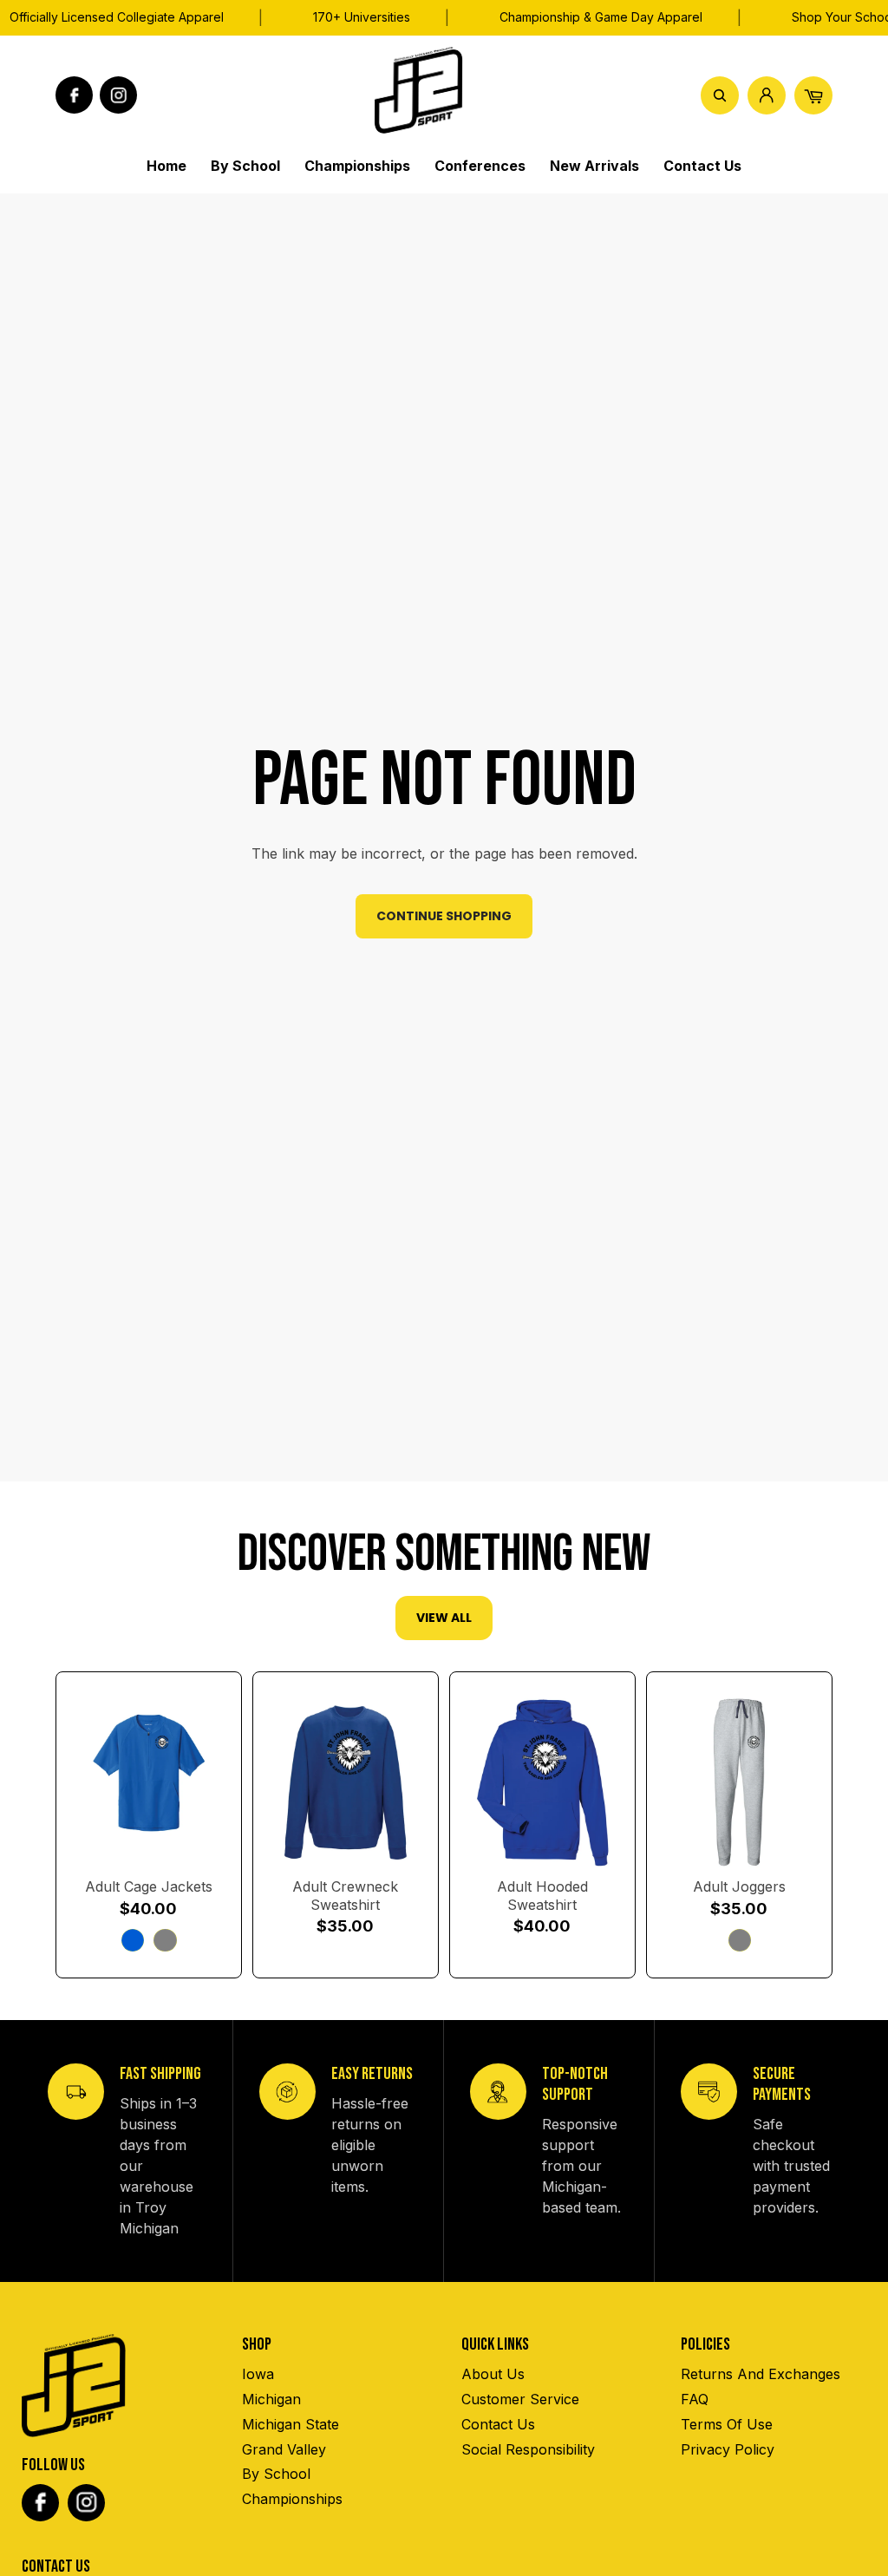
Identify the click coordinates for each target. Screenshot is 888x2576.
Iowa (258, 2374)
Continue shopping (444, 916)
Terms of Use (727, 2424)
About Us (493, 2374)
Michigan (271, 2399)
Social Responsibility (528, 2449)
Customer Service (520, 2399)
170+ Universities (362, 17)
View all (444, 1618)
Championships (292, 2499)
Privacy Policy (728, 2449)
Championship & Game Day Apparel (601, 17)
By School (276, 2474)
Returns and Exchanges (761, 2374)
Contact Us (498, 2424)
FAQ (695, 2399)
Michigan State (291, 2424)
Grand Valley (284, 2449)
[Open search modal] (720, 95)
